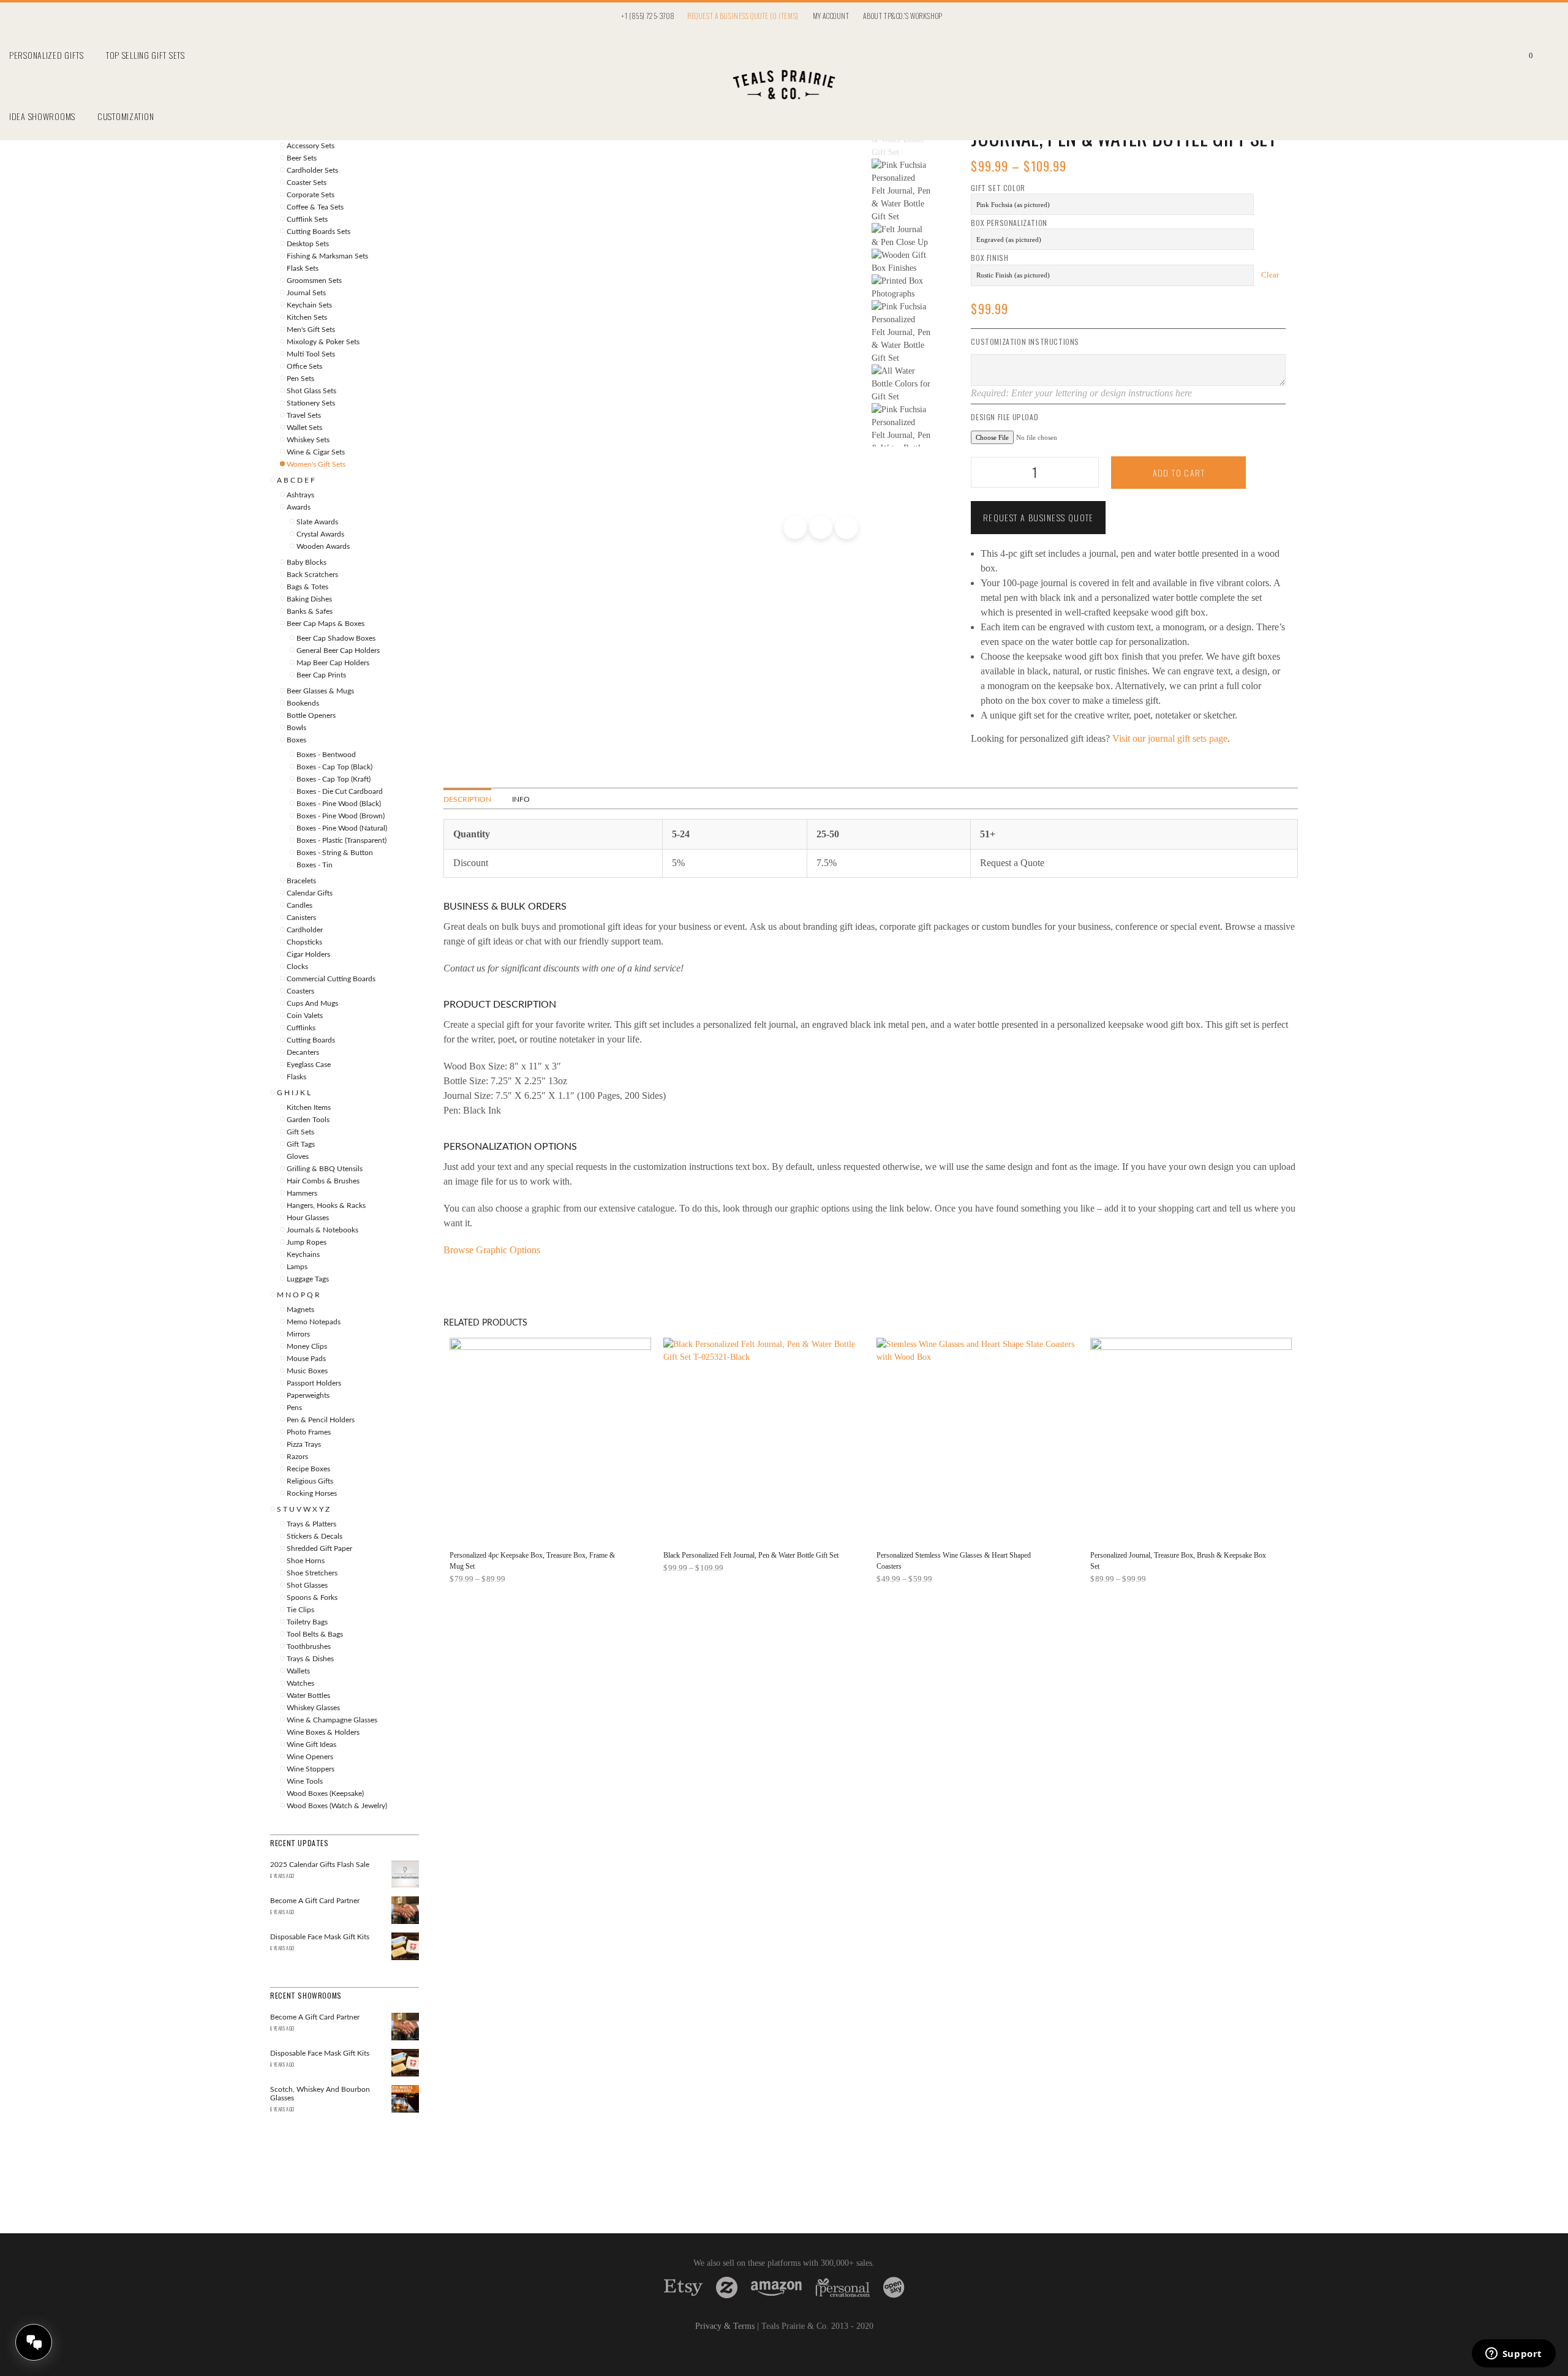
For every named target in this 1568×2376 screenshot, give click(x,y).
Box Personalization (1009, 223)
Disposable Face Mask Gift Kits (320, 1937)
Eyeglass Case (309, 1065)
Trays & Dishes (310, 1659)
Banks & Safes (310, 611)
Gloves (298, 1156)
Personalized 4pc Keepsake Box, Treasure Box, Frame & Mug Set (532, 1561)
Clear (1270, 275)
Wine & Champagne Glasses (332, 1720)
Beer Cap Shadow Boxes (336, 638)
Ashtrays (300, 495)
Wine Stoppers (311, 1769)
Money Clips (307, 1346)
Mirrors (298, 1334)
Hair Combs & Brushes (323, 1181)
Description (467, 799)
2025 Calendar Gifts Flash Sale (320, 1865)
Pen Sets (300, 379)
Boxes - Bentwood (326, 755)
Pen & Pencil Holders (321, 1420)
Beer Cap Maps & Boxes (326, 624)
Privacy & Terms (725, 2326)
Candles (300, 905)
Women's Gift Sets (316, 464)
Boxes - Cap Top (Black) (334, 767)
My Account (831, 16)
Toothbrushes (309, 1646)
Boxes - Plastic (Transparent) (341, 840)
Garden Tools (308, 1120)
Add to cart (1179, 473)
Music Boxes (307, 1371)
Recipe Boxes (308, 1469)
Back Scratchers (312, 575)
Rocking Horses (312, 1493)
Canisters (301, 918)
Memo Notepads (314, 1322)
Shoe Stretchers (312, 1573)
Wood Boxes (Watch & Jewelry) (337, 1806)
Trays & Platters (311, 1524)
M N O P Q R (298, 1295)
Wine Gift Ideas (311, 1744)
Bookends (303, 703)
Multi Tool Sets (311, 354)
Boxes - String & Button (335, 853)
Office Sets (304, 366)
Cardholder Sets (312, 170)
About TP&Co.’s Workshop (903, 16)
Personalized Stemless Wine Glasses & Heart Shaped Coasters (954, 1561)
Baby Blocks (307, 562)
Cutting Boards (311, 1040)
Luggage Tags (308, 1279)
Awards (299, 507)
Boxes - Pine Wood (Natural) (342, 828)
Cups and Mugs (312, 1003)
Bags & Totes (307, 587)
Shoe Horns (306, 1561)
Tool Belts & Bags (315, 1634)
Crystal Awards (320, 534)
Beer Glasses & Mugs (320, 691)
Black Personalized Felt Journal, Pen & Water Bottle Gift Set (751, 1555)
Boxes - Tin (315, 865)
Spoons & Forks (312, 1597)
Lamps (297, 1267)
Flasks (296, 1077)
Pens (294, 1408)
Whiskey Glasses (313, 1708)
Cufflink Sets (307, 219)
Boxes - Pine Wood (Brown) (341, 816)
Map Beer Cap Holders (333, 663)
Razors (297, 1457)
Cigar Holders (308, 954)
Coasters (300, 991)
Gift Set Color (998, 188)
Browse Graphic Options (492, 1250)
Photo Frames (309, 1432)
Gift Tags (301, 1144)
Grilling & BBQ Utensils (325, 1169)
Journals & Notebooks (322, 1230)
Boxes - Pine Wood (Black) (339, 804)
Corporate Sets (311, 195)
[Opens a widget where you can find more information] (1513, 2355)
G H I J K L (294, 1093)
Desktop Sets (308, 244)
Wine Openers (310, 1757)
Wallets (298, 1671)
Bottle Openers (311, 715)
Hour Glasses (308, 1218)
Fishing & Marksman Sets (327, 256)
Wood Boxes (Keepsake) (325, 1793)
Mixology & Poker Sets (323, 342)
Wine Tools (305, 1781)
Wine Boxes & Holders (323, 1732)
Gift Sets (300, 1132)
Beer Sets (302, 158)
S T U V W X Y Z (303, 1509)
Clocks (297, 967)
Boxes (296, 740)
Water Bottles (308, 1695)
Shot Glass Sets (311, 391)
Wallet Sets (304, 428)
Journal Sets (306, 293)
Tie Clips (300, 1610)
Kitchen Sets (307, 317)
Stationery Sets (311, 403)
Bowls (296, 728)
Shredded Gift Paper (319, 1548)
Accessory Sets (311, 146)
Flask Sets (303, 268)
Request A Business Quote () (743, 16)
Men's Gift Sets (311, 330)
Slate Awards (317, 522)
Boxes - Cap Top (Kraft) (334, 779)
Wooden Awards (323, 546)
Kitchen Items (309, 1107)
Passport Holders (314, 1383)
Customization (126, 116)
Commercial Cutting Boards (331, 979)
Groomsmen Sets (314, 281)
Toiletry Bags (307, 1622)
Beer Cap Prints (321, 675)
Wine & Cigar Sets (316, 452)
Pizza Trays (304, 1444)
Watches (300, 1683)
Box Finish (989, 258)
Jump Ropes (307, 1242)
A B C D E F (296, 480)
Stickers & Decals (315, 1536)
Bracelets (301, 881)
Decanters (303, 1052)
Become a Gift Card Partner (315, 1901)
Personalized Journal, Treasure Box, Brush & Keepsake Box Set (1178, 1561)
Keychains (303, 1254)
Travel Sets (304, 415)
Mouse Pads (306, 1359)
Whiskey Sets (308, 440)
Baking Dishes (309, 599)
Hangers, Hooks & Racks (326, 1205)
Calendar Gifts (310, 893)
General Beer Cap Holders (338, 651)
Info (521, 799)
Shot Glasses (307, 1585)
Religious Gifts (310, 1481)
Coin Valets (305, 1016)
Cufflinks (301, 1028)
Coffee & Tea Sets (315, 207)
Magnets (300, 1310)
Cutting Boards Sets (318, 232)
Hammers (302, 1193)
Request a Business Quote (1038, 517)
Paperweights (308, 1395)
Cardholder (305, 930)
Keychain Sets (309, 305)
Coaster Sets (307, 183)
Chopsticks (304, 942)
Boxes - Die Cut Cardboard (340, 791)
